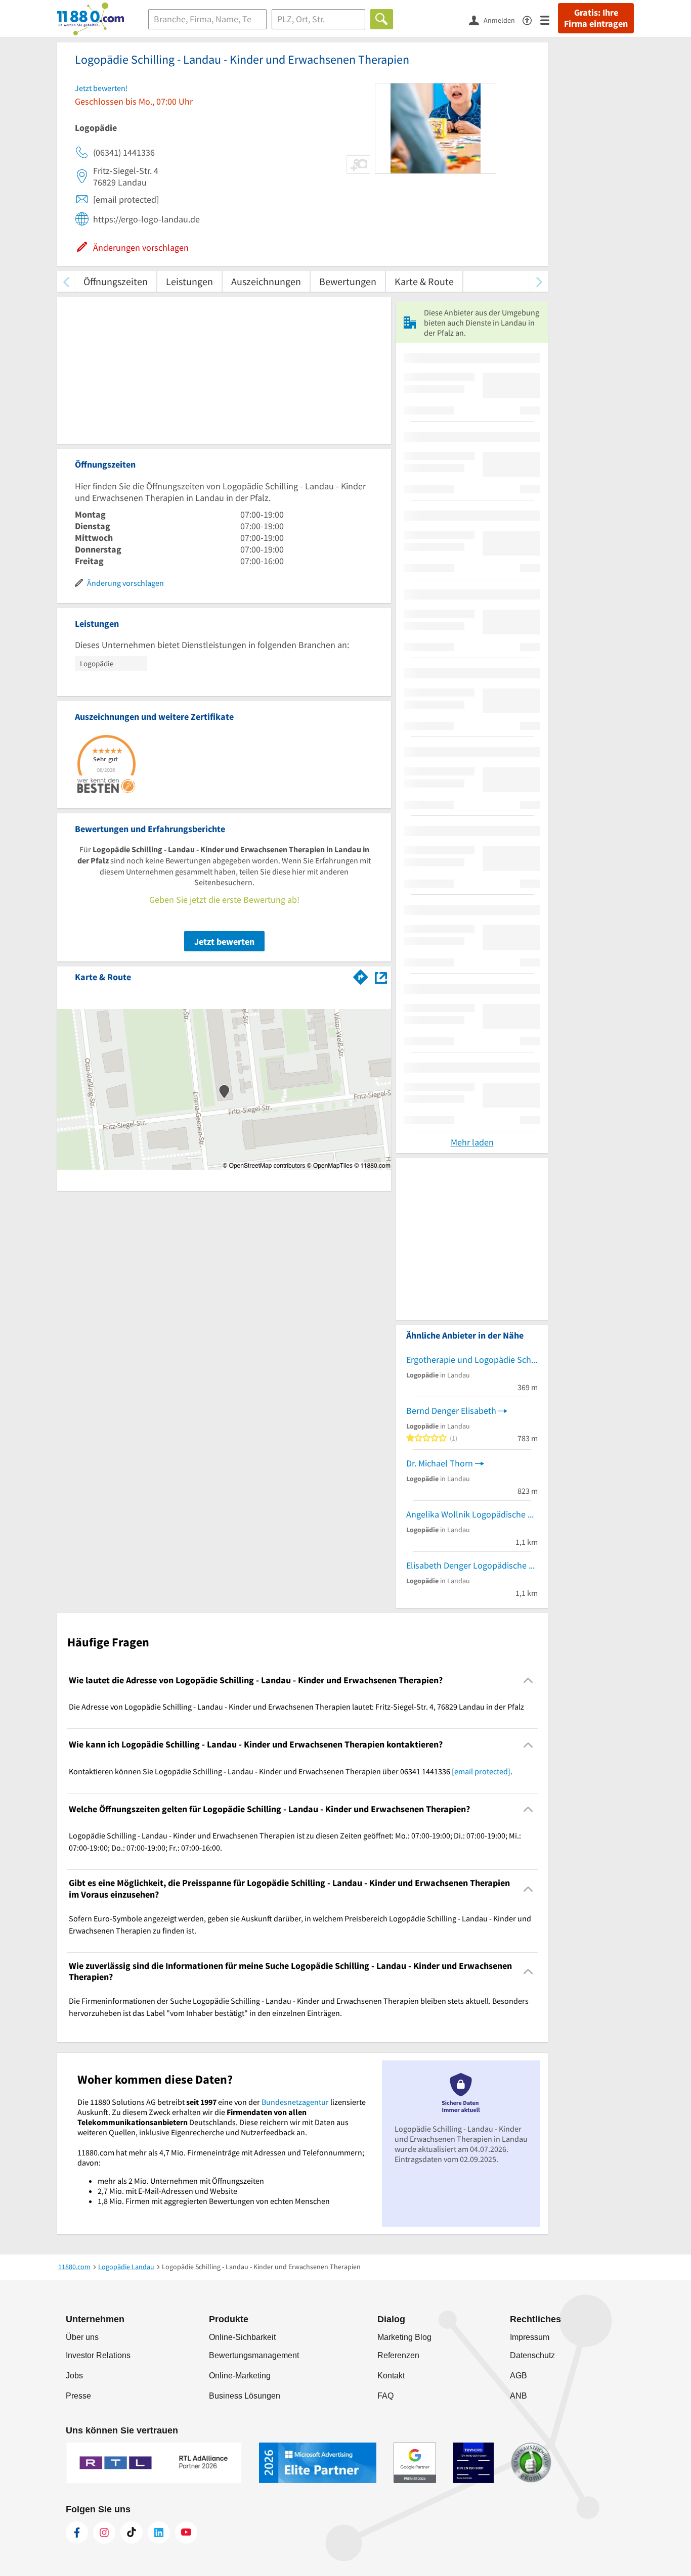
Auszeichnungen (266, 281)
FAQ (385, 2396)
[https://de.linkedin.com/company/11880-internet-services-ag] (159, 2533)
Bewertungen (348, 281)
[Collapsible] (528, 1681)
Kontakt (391, 2376)
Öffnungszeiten (116, 281)
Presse (78, 2396)
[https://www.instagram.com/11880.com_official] (104, 2533)
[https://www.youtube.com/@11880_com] (186, 2533)
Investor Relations (98, 2355)
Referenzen (398, 2355)
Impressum (530, 2337)
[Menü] (549, 19)
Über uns (82, 2337)
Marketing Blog (404, 2337)
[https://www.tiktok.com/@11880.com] (132, 2533)
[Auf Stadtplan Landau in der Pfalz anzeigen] (381, 976)
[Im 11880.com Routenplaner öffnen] (361, 975)
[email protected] (481, 1771)
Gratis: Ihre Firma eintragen (596, 18)
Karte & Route (424, 281)
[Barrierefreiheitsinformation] (531, 19)
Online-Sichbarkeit (242, 2337)
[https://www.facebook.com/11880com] (77, 2533)
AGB (519, 2376)
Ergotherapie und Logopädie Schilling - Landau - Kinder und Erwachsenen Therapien (472, 1360)
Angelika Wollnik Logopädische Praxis (472, 1514)
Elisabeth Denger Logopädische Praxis (472, 1565)
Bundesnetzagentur (295, 2102)
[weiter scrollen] (539, 281)
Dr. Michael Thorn (440, 1463)
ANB (519, 2396)
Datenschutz (532, 2355)
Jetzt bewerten (224, 941)
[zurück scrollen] (66, 281)
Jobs (74, 2376)
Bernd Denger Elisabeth (451, 1411)
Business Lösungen (245, 2396)
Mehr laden (472, 1142)
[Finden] (382, 19)
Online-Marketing (240, 2376)
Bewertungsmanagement (254, 2355)
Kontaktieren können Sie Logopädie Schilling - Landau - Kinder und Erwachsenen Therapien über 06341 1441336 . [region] (291, 1771)
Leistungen (189, 281)
